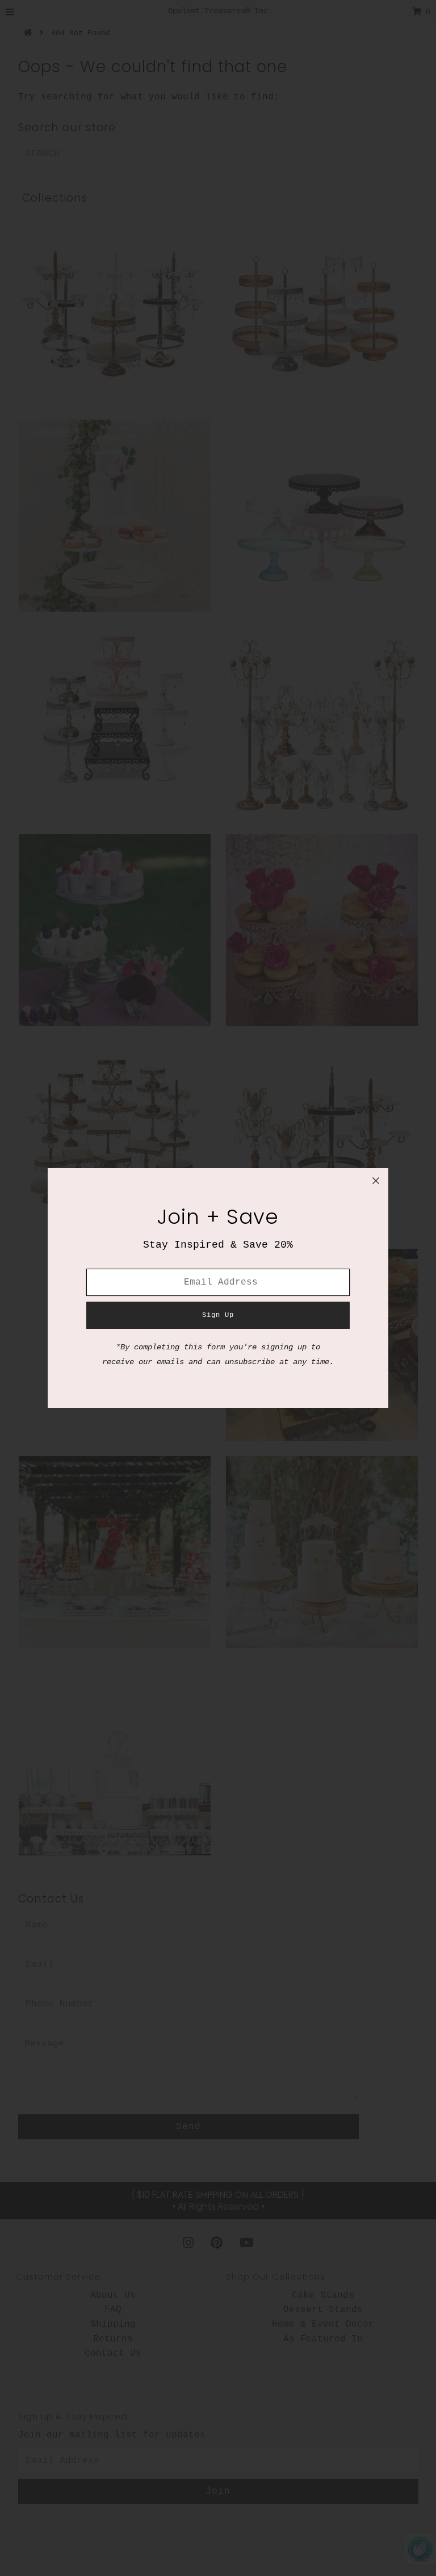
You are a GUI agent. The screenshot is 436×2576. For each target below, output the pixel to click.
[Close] (376, 1181)
